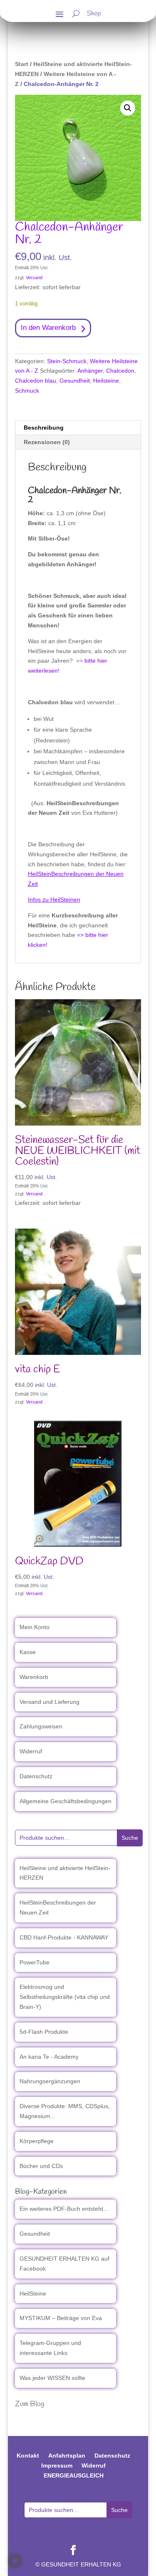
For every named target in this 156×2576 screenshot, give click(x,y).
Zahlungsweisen (41, 1726)
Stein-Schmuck (67, 361)
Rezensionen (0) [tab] (47, 442)
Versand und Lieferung (50, 1702)
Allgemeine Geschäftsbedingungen (66, 1801)
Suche (130, 1838)
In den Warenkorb (48, 328)
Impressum (57, 2465)
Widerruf (31, 1751)
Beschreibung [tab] (44, 428)
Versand (34, 278)
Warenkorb (34, 1677)
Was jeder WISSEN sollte (52, 2378)
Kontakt (28, 2456)
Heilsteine (106, 381)
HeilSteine (33, 2293)
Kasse (28, 1652)
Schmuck (27, 391)
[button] (128, 108)
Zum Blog (30, 2404)
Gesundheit (75, 381)
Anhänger (90, 371)
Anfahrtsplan (67, 2456)
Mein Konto (35, 1627)
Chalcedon (120, 371)
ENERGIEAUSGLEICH (74, 2475)
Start (22, 64)
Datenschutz (36, 1776)
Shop (94, 15)
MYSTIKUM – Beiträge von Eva (61, 2318)
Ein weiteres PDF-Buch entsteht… (64, 2209)
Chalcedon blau (36, 381)
